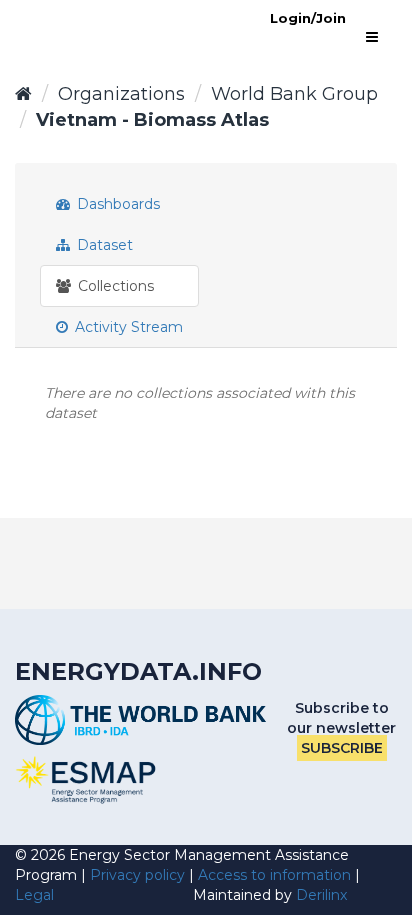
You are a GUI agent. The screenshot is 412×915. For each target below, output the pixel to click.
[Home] (23, 94)
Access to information (274, 875)
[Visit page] (86, 780)
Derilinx (321, 895)
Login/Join (308, 18)
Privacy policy (137, 875)
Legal (34, 895)
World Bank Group (294, 94)
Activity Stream (127, 327)
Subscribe (342, 748)
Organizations (121, 94)
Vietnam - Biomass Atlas (152, 120)
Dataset (103, 245)
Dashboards (116, 204)
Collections (114, 286)
